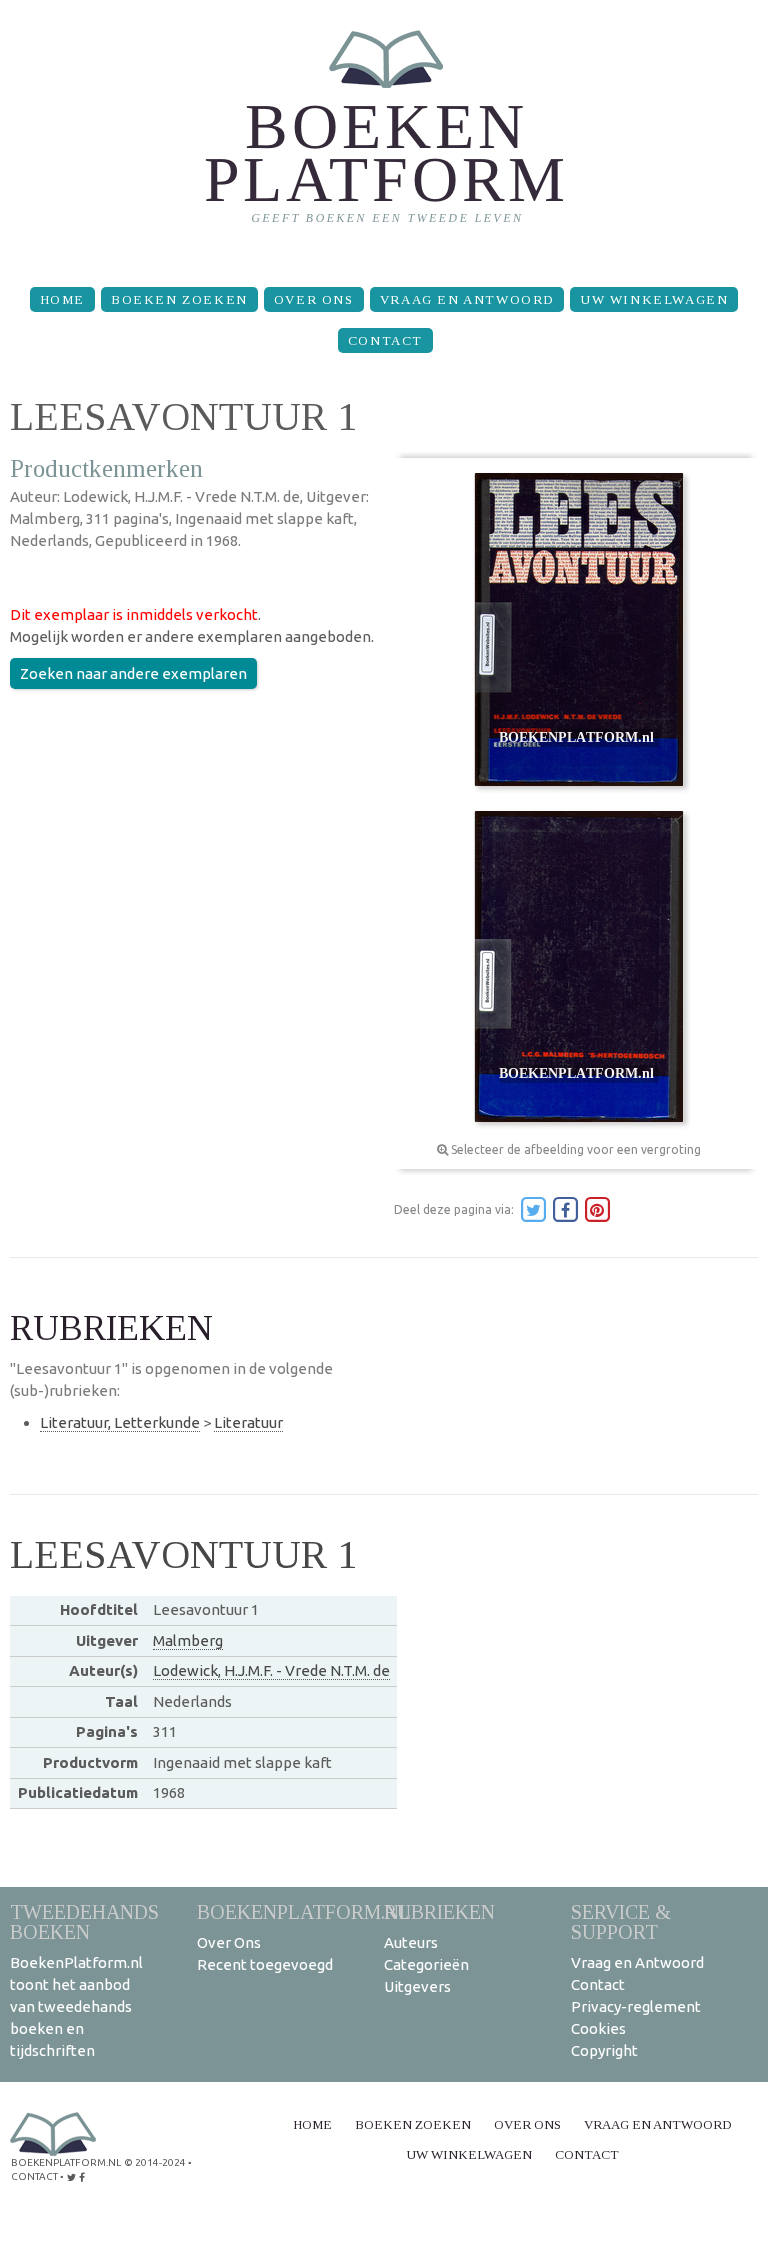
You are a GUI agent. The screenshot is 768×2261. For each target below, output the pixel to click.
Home (62, 299)
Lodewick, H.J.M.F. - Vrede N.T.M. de (271, 1670)
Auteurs (411, 1942)
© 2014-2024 (155, 2162)
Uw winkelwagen (654, 299)
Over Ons (314, 299)
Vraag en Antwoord (467, 299)
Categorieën (426, 1964)
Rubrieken (439, 1911)
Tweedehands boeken (84, 1921)
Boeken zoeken (179, 299)
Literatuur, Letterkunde (120, 1422)
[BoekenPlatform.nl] (384, 135)
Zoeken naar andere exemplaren (133, 673)
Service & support (621, 1921)
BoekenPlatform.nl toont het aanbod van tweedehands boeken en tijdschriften (76, 2006)
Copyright (604, 2050)
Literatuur (248, 1422)
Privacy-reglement (636, 2006)
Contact (385, 340)
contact (34, 2176)
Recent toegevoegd (265, 1964)
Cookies (598, 2028)
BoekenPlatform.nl (304, 1911)
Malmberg (188, 1640)
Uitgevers (417, 1986)
